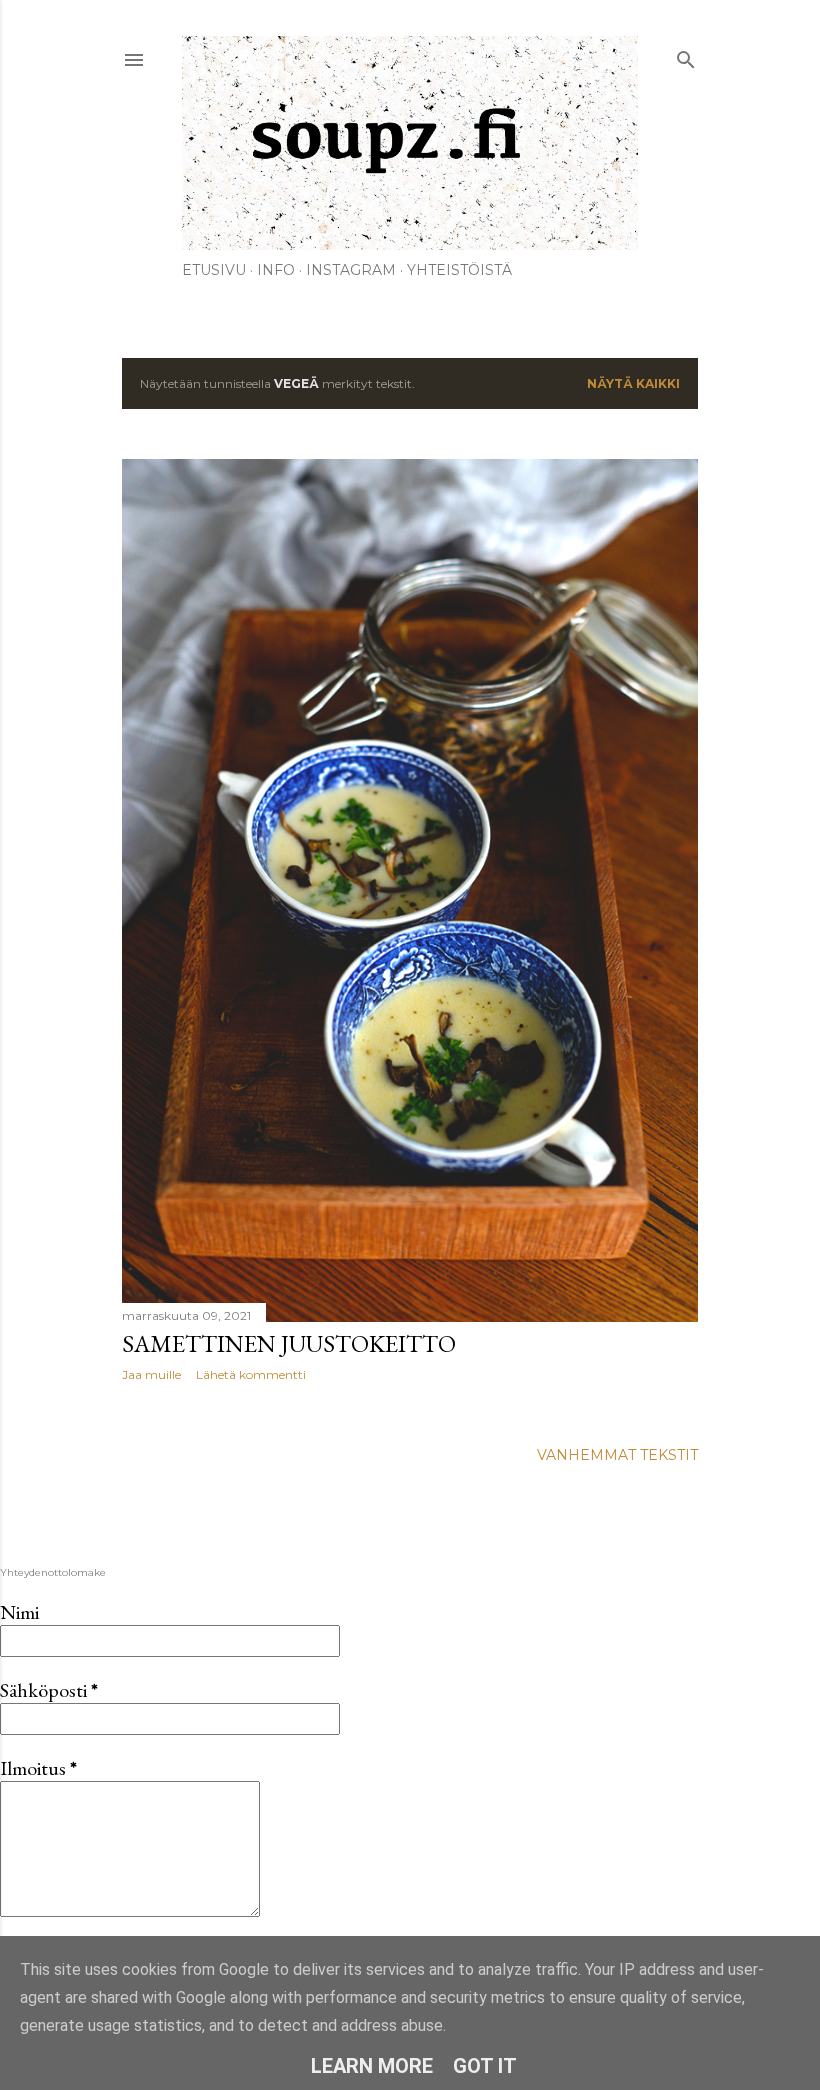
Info (276, 270)
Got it (485, 2066)
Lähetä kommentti (251, 1374)
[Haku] (686, 55)
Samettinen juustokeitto (289, 1343)
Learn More (372, 2066)
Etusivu (214, 270)
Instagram (351, 270)
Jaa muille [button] (151, 1374)
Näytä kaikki (633, 383)
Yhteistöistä (459, 270)
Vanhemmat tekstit (617, 1455)
